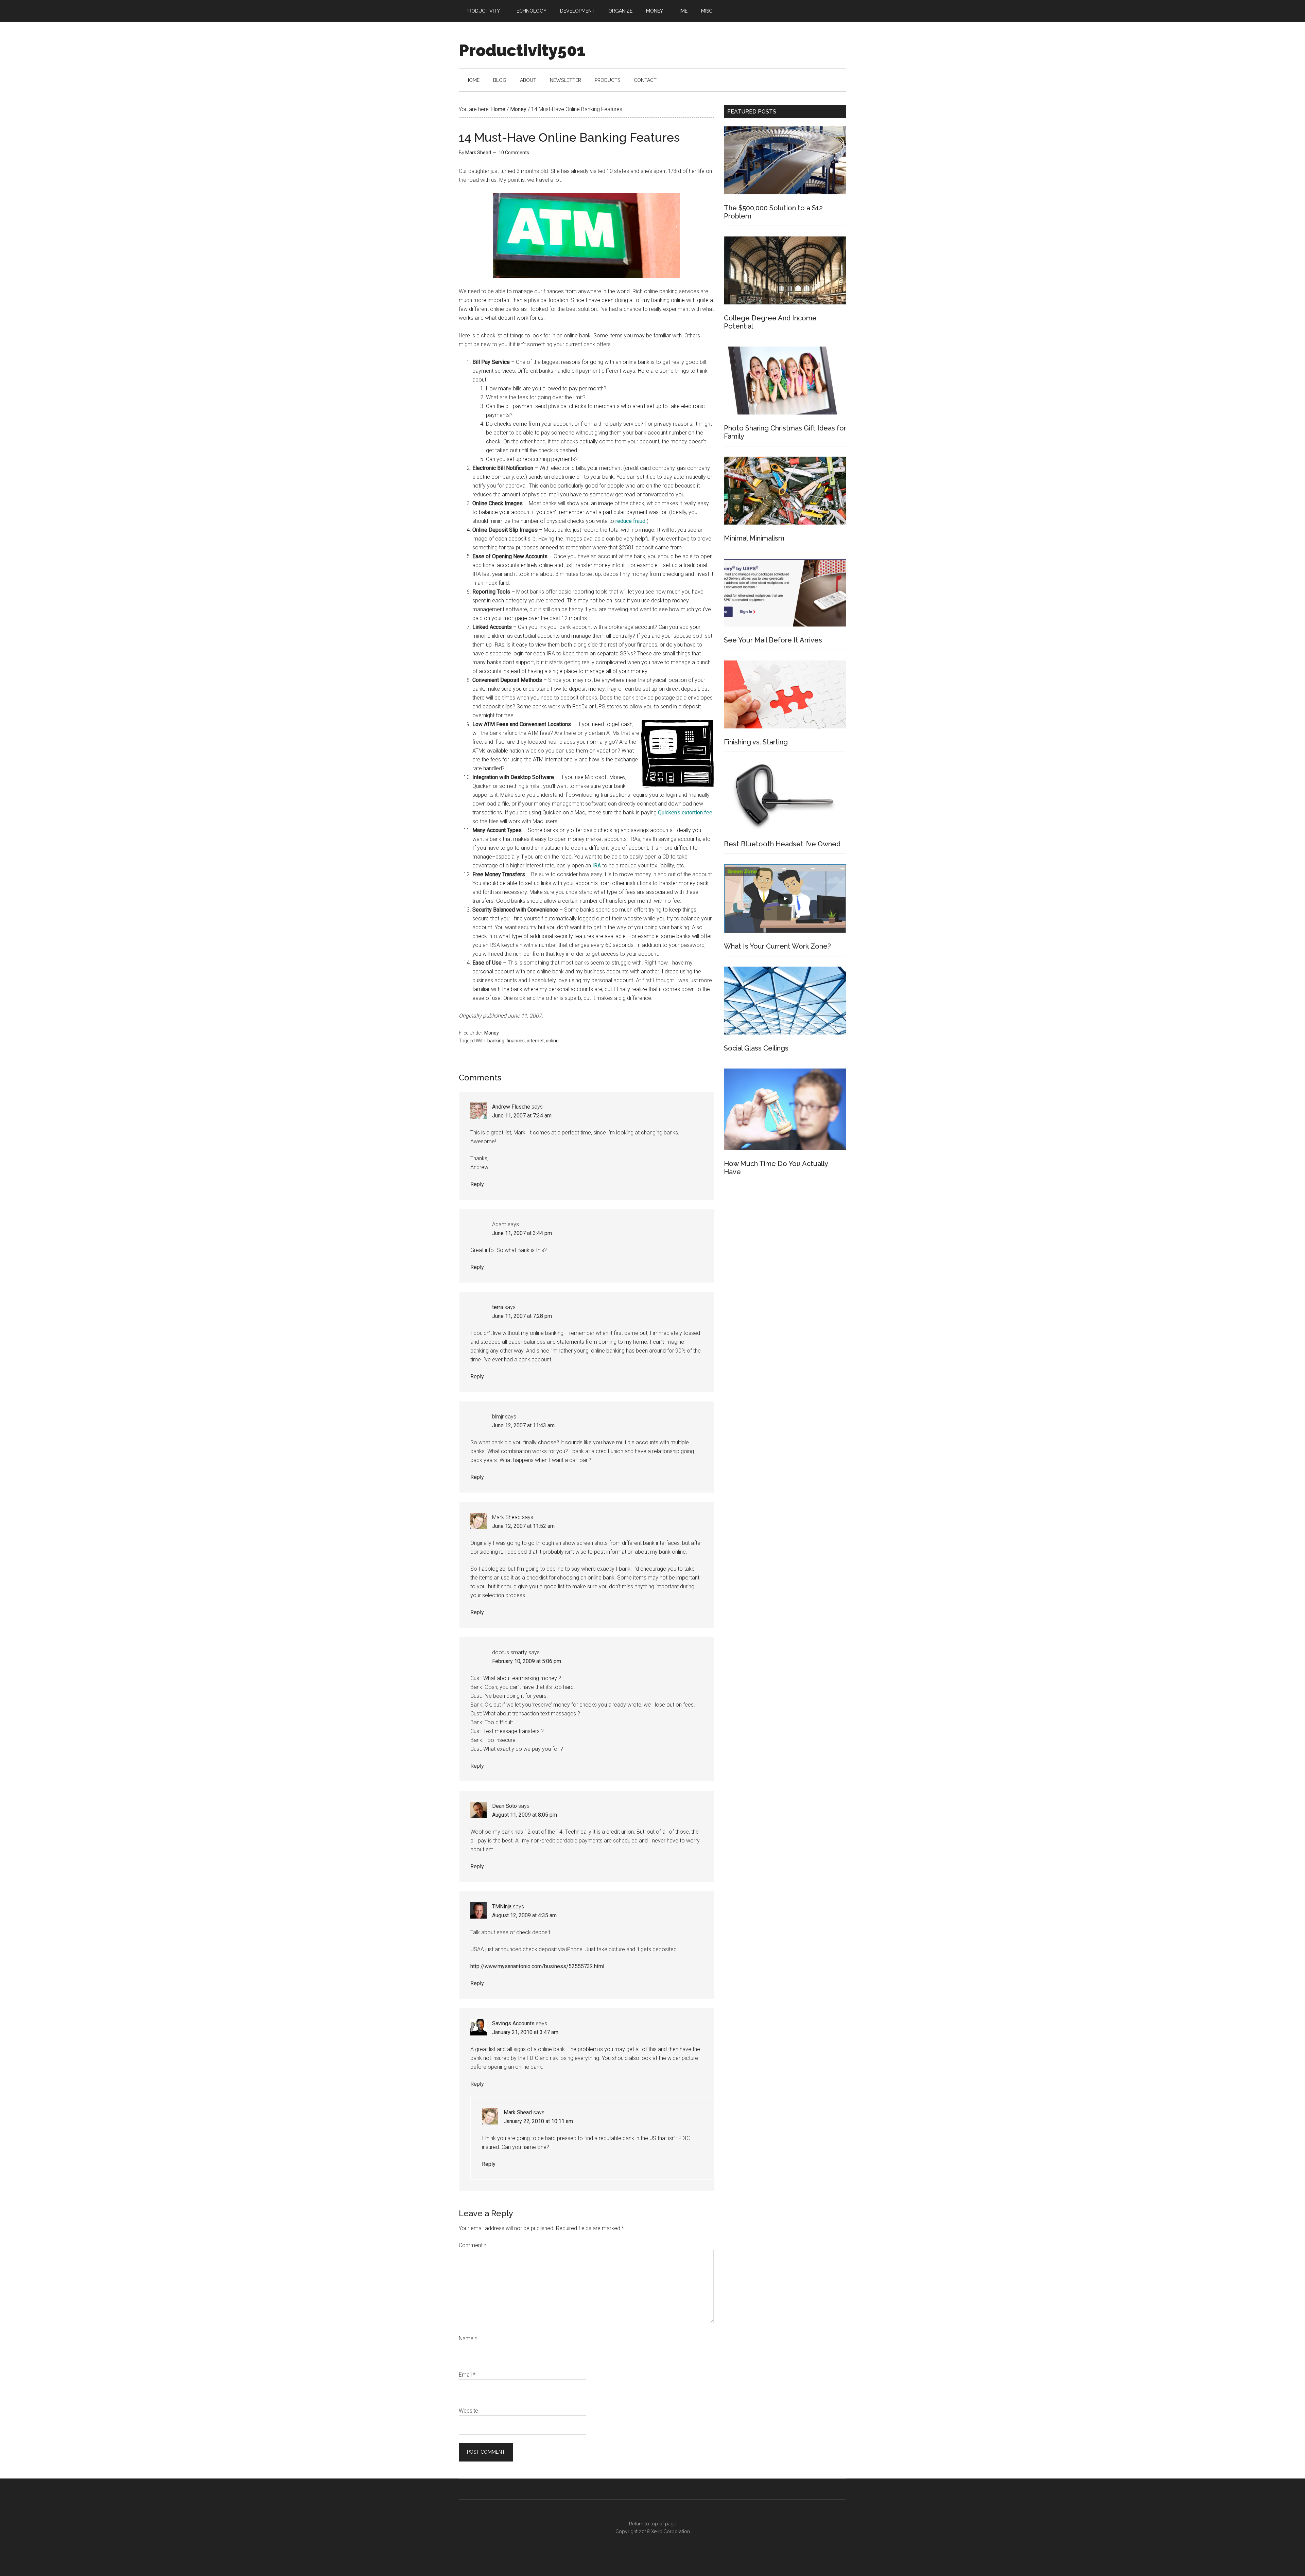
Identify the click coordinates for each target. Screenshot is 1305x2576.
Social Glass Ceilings (756, 1048)
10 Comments (514, 153)
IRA (597, 866)
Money (492, 1033)
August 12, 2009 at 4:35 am (524, 1915)
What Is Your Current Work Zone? (777, 946)
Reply (477, 1184)
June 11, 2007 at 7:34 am (522, 1116)
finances (516, 1041)
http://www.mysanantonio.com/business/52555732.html (537, 1966)
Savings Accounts (513, 2023)
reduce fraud (630, 521)
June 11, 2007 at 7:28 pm (522, 1316)
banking (496, 1041)
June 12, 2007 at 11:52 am (523, 1526)
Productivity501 (522, 50)
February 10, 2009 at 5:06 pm (527, 1661)
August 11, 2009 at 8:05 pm (525, 1815)
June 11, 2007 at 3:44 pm (522, 1233)
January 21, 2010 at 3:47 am (525, 2032)
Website (468, 2411)
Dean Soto (504, 1806)
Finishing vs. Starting (756, 742)
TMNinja (502, 1907)
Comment (473, 2245)
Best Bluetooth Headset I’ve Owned (782, 844)
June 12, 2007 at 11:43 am (523, 1425)
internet (535, 1041)
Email (467, 2375)
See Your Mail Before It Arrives (773, 640)
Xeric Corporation (671, 2531)
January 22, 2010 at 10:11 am (538, 2121)
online (552, 1041)
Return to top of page (653, 2524)
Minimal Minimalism (754, 538)
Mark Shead (518, 2112)
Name (468, 2338)
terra (498, 1307)
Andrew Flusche (511, 1107)
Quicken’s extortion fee (685, 813)
